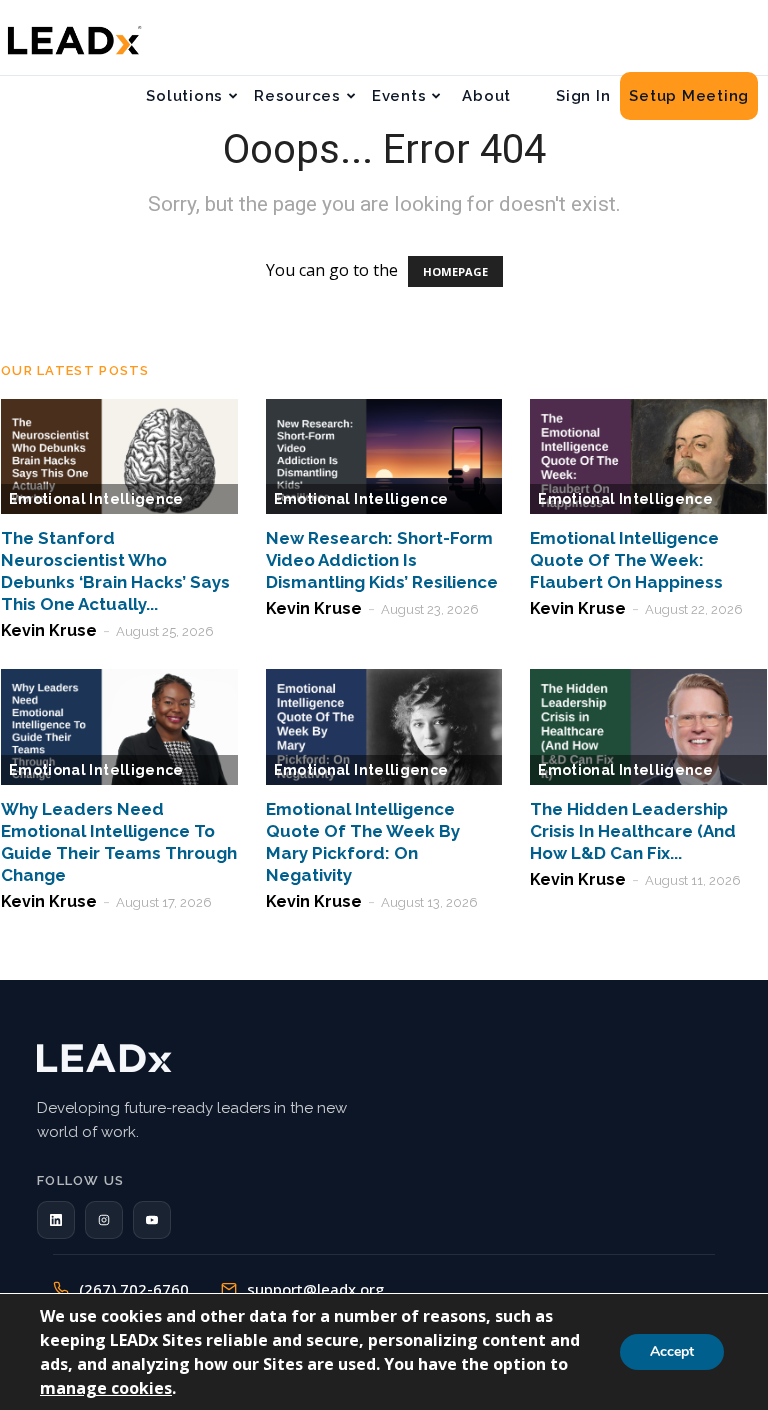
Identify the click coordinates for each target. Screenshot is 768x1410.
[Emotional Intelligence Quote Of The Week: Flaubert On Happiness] (648, 457)
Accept (672, 1351)
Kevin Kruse (49, 630)
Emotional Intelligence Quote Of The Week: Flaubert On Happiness (626, 560)
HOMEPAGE (455, 271)
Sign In (583, 96)
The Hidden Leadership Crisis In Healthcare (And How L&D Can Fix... (633, 831)
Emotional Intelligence (96, 499)
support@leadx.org (315, 1289)
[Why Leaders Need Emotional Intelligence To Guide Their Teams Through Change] (119, 727)
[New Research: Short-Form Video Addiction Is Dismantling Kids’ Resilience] (384, 457)
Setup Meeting (689, 96)
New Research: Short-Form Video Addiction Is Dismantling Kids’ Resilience (382, 560)
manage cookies (106, 1388)
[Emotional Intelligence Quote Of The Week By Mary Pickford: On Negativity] (384, 727)
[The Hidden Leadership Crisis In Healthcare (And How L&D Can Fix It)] (648, 727)
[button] (56, 1220)
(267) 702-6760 (134, 1289)
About (486, 96)
